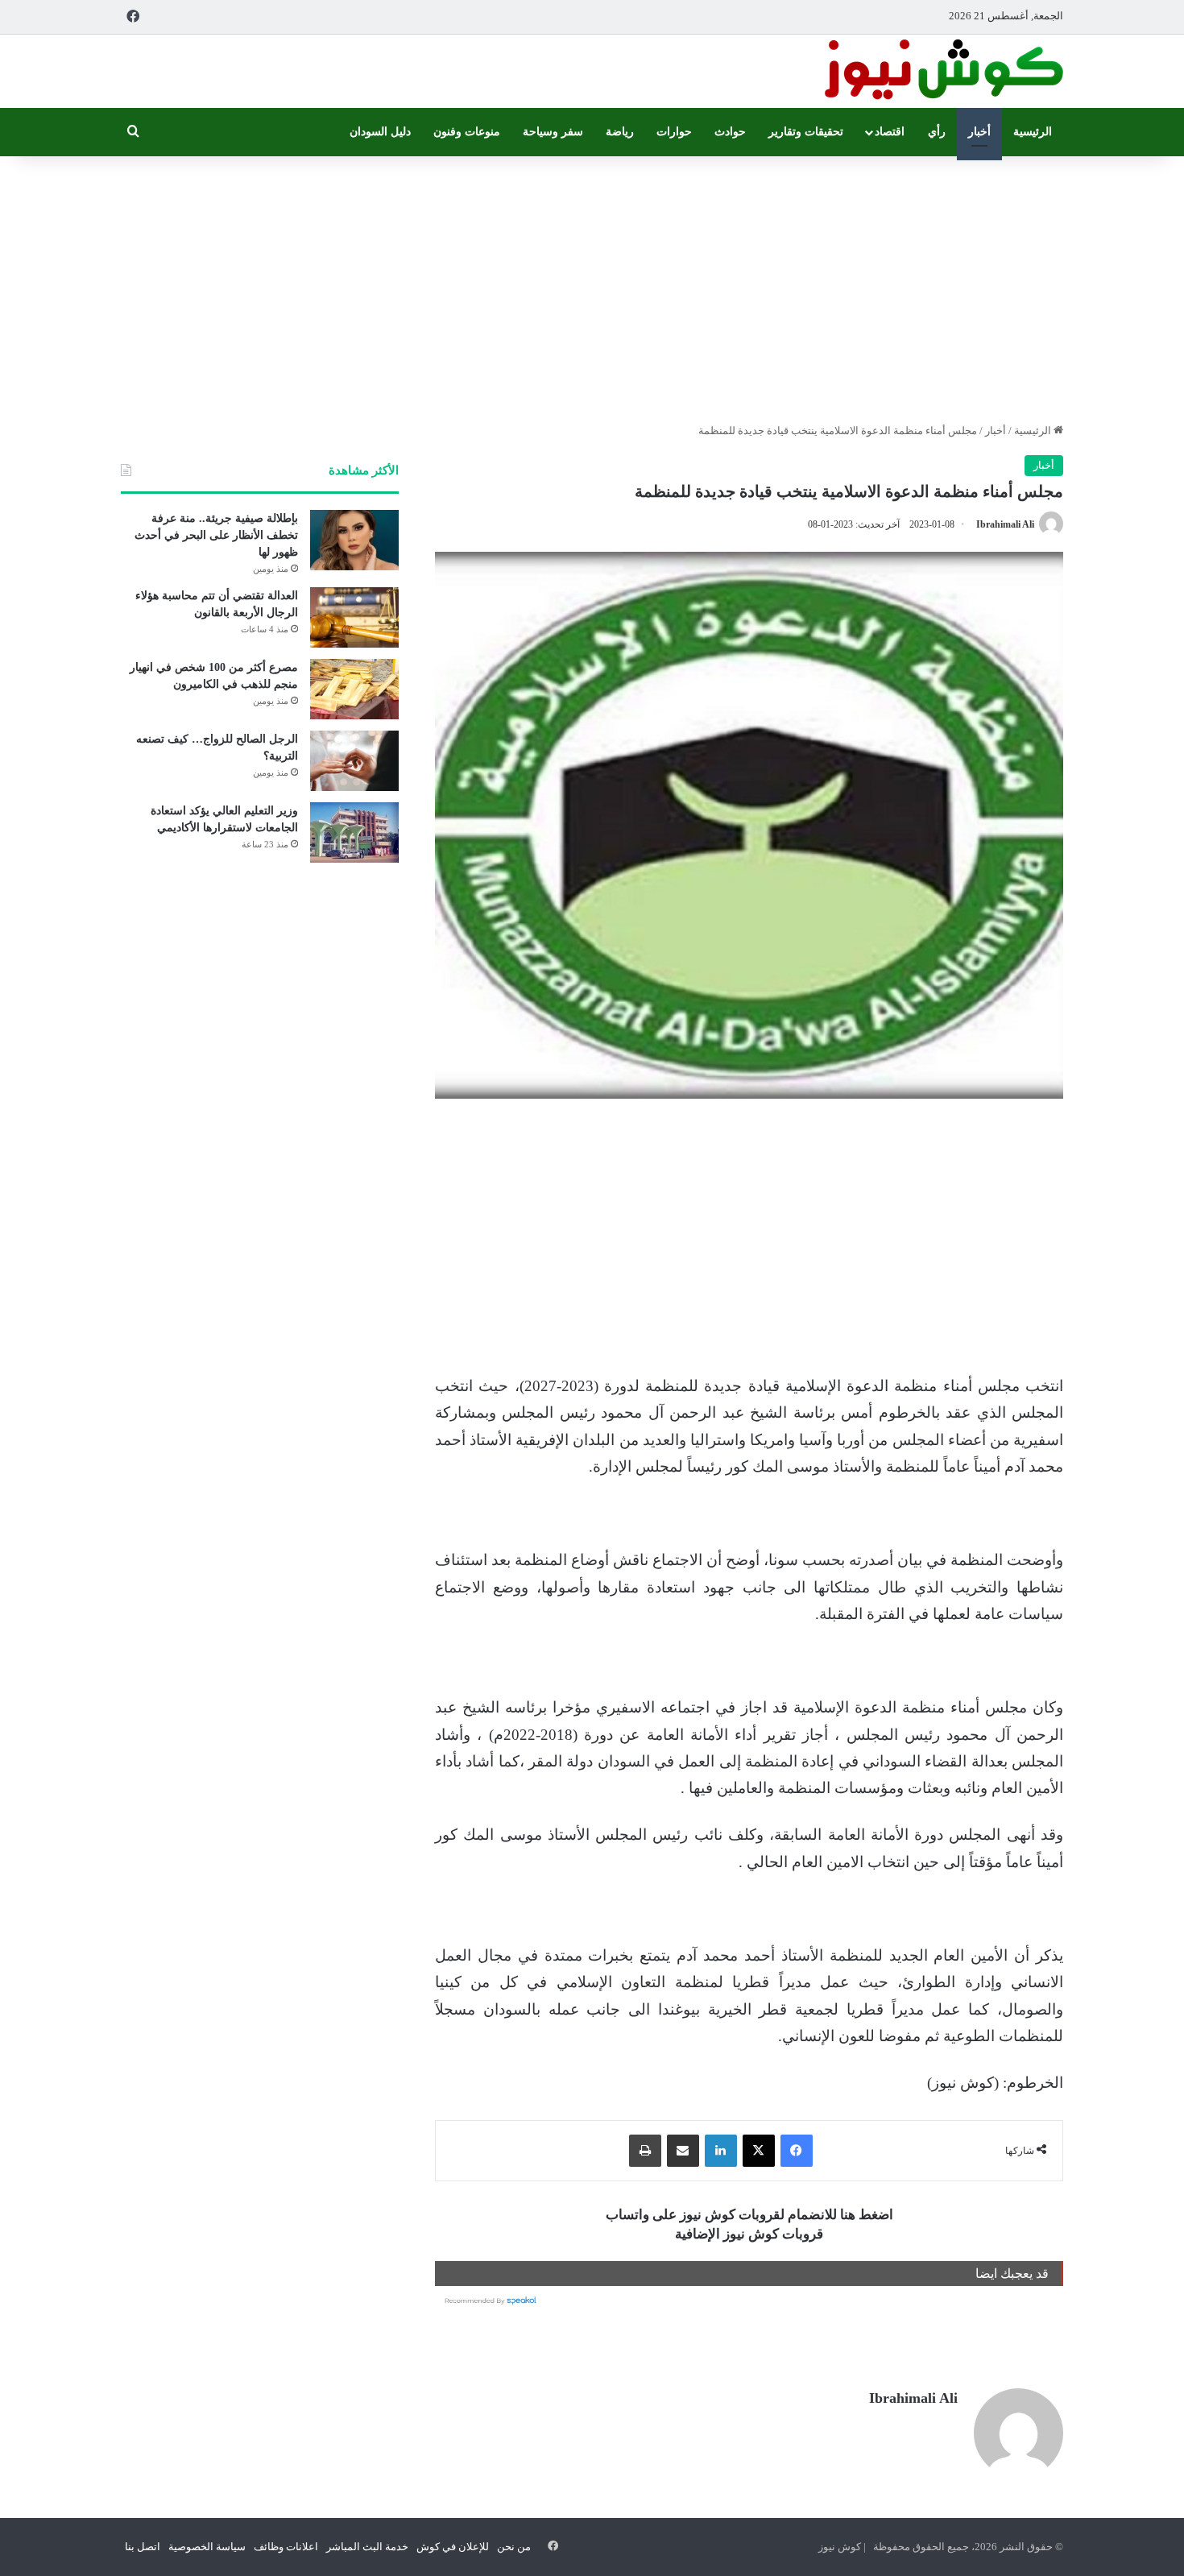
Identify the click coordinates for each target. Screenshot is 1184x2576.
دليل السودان (380, 132)
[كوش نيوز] (942, 71)
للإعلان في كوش (453, 2547)
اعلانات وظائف (286, 2547)
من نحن (514, 2547)
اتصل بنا (143, 2547)
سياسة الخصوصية (207, 2547)
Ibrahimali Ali (1005, 524)
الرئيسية (1033, 132)
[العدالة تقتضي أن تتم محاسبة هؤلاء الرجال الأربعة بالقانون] (354, 617)
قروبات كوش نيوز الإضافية (749, 2234)
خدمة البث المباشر (367, 2547)
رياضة (620, 132)
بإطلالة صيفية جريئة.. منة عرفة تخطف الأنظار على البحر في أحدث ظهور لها (216, 535)
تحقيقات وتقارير (806, 132)
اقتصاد (890, 132)
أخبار (979, 132)
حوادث (730, 132)
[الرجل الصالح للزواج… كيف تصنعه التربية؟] (354, 761)
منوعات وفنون (467, 132)
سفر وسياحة (553, 132)
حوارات (674, 132)
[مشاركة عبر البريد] (683, 2151)
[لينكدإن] (721, 2151)
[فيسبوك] (797, 2151)
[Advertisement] (592, 285)
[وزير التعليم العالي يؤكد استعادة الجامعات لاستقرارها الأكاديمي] (354, 832)
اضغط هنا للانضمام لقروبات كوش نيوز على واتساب (749, 2215)
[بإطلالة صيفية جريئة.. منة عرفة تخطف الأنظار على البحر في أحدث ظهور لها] (354, 540)
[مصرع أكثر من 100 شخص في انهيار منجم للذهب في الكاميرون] (354, 689)
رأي (937, 132)
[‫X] (759, 2151)
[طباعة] (645, 2151)
